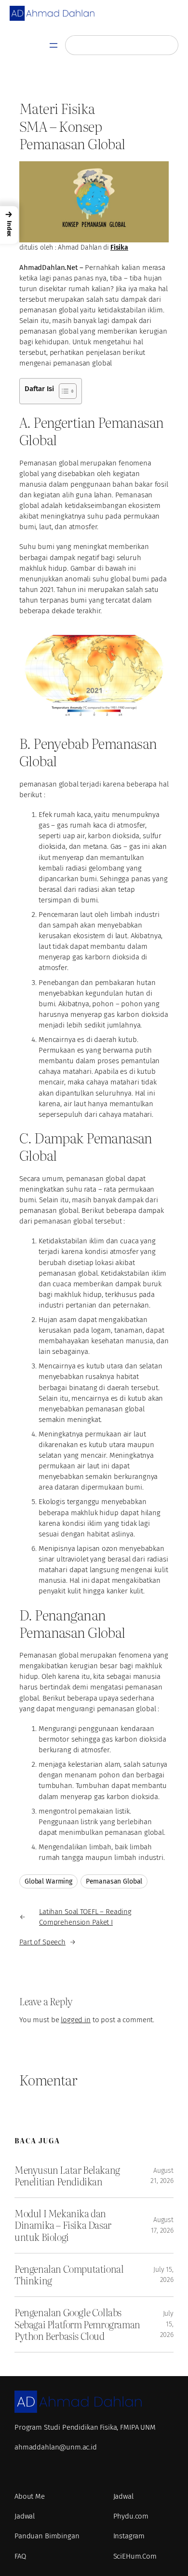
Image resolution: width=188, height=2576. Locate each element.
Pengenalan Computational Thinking (69, 2275)
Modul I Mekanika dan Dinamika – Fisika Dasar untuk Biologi (63, 2225)
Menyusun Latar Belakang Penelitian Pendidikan (67, 2176)
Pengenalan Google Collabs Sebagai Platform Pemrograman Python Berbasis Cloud (77, 2324)
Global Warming (48, 1881)
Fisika (119, 247)
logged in (76, 2020)
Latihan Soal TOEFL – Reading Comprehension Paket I (85, 1917)
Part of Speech (42, 1942)
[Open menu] (54, 45)
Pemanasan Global (114, 1881)
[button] (9, 225)
